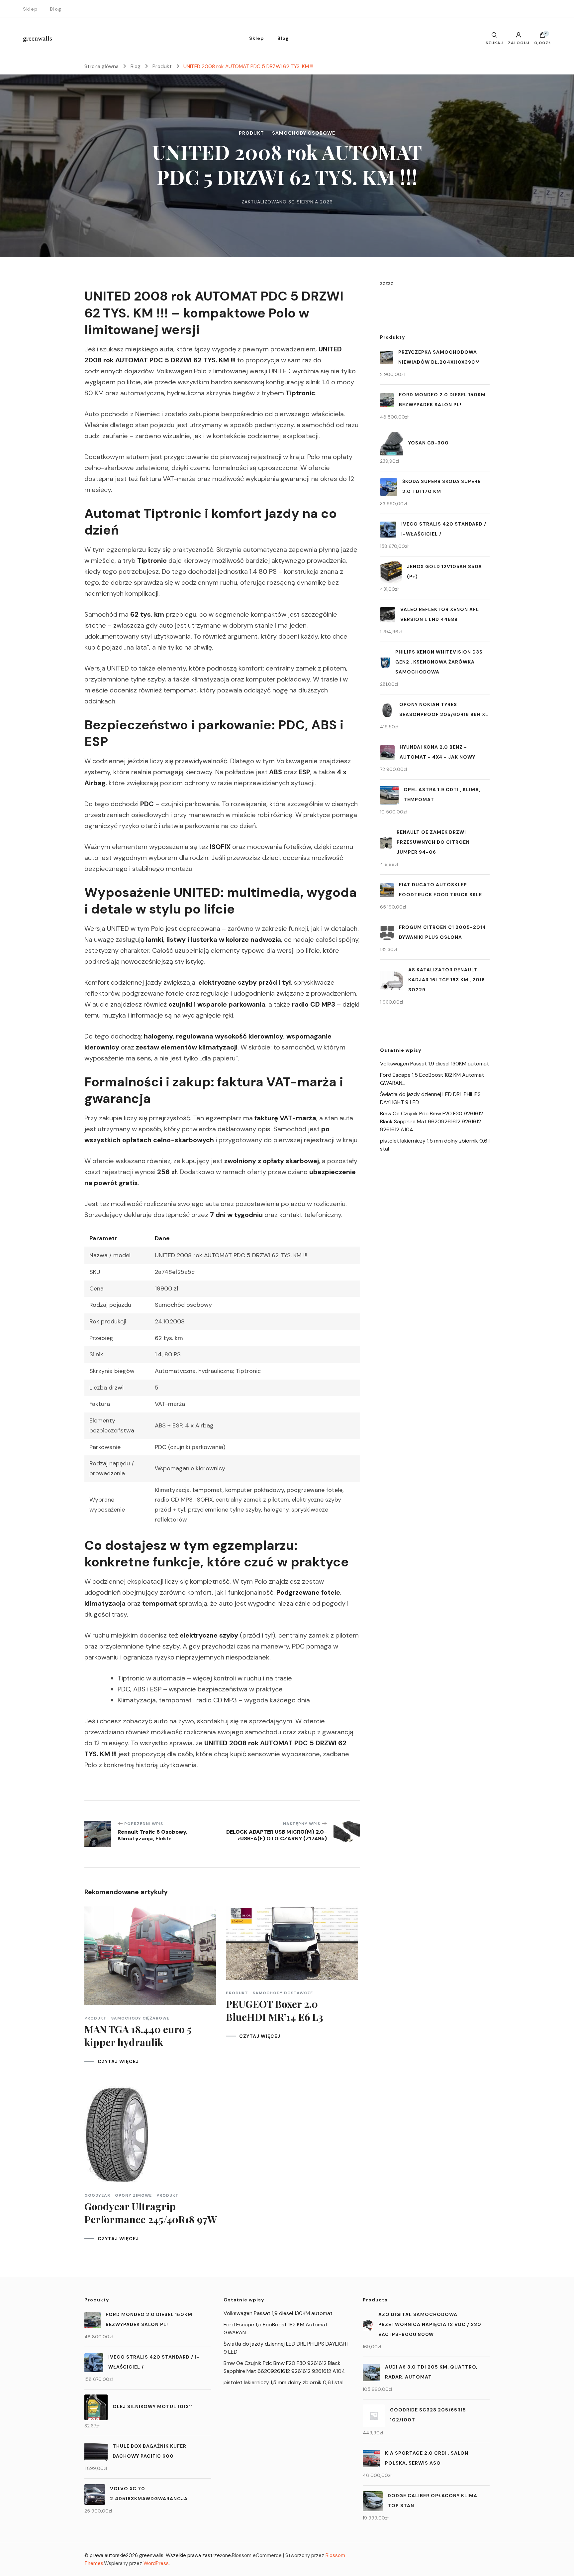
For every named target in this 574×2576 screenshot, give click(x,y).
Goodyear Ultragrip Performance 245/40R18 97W (151, 2213)
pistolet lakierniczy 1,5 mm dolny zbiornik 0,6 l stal (284, 2382)
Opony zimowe (133, 2195)
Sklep (30, 9)
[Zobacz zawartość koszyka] (542, 37)
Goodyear (97, 2195)
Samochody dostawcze (283, 1993)
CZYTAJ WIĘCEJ (118, 2061)
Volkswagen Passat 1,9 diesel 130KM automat (434, 1064)
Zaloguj (519, 43)
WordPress (156, 2563)
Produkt (251, 133)
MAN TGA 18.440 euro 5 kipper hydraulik (138, 2036)
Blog (56, 9)
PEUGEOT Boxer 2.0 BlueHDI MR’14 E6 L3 (275, 2010)
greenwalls (38, 38)
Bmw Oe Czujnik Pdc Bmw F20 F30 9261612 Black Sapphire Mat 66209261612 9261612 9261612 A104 (431, 1121)
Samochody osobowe (304, 133)
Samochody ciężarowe (140, 2018)
